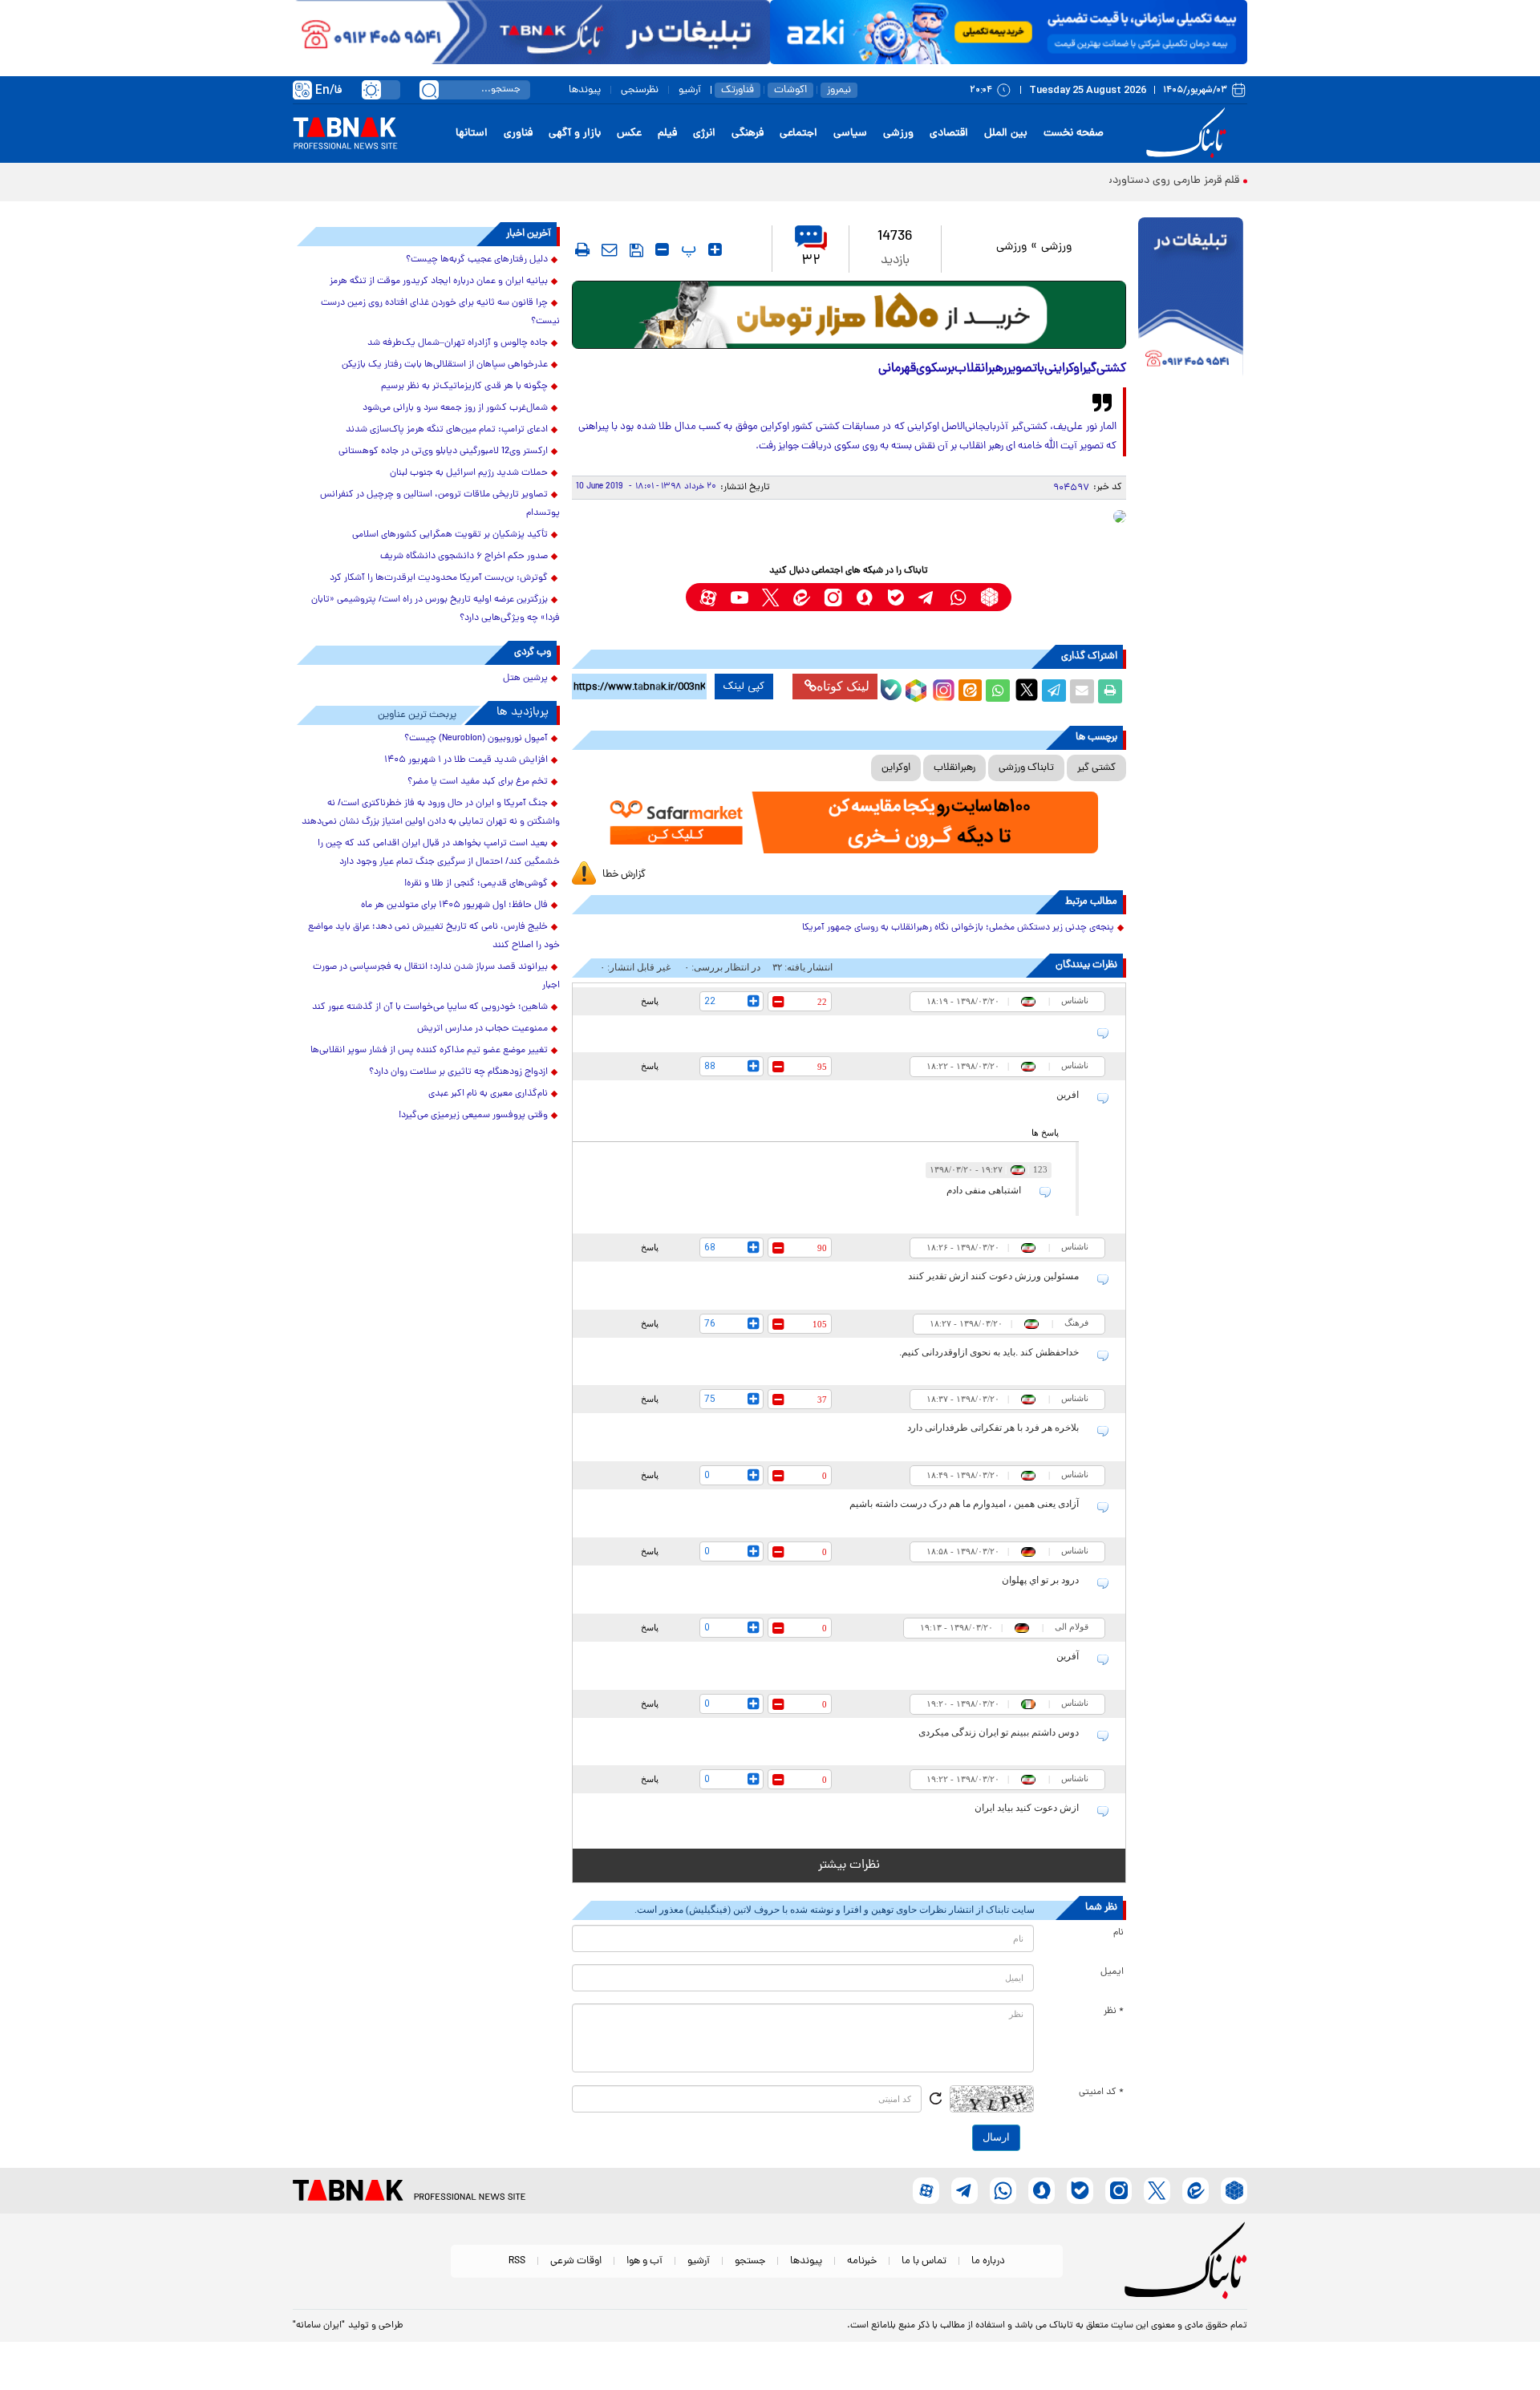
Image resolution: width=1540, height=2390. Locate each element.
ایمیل (1112, 1972)
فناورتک (738, 90)
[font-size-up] (715, 249)
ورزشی (898, 134)
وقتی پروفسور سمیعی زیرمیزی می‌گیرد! (473, 1116)
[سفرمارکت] (849, 822)
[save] (636, 250)
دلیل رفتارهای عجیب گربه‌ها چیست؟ (477, 260)
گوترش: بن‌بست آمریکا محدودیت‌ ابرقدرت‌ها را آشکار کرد (439, 578)
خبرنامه (862, 2261)
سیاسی (850, 134)
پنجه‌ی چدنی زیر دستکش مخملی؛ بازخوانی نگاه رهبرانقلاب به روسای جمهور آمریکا (958, 928)
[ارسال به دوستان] (1082, 691)
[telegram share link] (1054, 691)
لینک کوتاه (843, 686)
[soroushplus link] (864, 597)
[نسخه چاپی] (1110, 691)
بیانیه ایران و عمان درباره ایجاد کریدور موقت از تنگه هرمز (439, 282)
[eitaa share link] (970, 691)
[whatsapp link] (958, 597)
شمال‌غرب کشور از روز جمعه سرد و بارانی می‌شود (455, 408)
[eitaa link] (802, 597)
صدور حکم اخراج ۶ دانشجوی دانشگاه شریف (464, 557)
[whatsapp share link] (998, 691)
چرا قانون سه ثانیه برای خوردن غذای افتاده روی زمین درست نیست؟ (440, 312)
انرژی (704, 134)
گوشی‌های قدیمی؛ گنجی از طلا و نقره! (476, 884)
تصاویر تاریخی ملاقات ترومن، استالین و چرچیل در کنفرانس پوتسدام (440, 504)
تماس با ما (924, 2261)
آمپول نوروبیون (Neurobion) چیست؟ (476, 739)
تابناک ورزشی (1026, 768)
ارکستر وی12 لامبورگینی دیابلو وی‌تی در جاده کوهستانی (443, 452)
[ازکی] (1009, 32)
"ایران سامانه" (319, 2326)
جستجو (750, 2261)
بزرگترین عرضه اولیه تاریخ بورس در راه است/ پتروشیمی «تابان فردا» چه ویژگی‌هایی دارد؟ (436, 609)
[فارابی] (849, 315)
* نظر (1114, 2011)
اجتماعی (798, 134)
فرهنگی (748, 134)
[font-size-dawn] (662, 249)
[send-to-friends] (610, 249)
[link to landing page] (1189, 134)
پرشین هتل (525, 679)
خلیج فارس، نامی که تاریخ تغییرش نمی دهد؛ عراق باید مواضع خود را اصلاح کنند (434, 936)
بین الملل (1006, 134)
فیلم (667, 134)
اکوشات (790, 90)
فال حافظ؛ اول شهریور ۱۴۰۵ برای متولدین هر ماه (454, 905)
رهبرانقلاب (954, 768)
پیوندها (585, 90)
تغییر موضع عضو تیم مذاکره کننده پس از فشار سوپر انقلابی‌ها (429, 1051)
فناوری (518, 134)
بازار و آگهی (575, 134)
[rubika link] (989, 597)
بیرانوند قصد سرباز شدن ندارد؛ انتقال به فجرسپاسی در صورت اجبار (436, 976)
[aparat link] (708, 597)
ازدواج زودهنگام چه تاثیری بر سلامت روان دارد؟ (458, 1072)
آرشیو (690, 90)
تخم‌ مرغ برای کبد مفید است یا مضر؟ (478, 782)
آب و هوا (644, 2261)
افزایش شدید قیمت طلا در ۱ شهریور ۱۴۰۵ (466, 760)
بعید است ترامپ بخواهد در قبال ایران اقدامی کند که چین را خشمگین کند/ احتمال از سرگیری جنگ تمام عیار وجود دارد (439, 853)
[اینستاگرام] (942, 688)
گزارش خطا (624, 875)
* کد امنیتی (1101, 2092)
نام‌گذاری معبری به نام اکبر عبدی (488, 1094)
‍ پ (687, 249)
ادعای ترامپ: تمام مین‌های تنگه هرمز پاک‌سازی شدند (447, 430)
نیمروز (839, 90)
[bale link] (896, 597)
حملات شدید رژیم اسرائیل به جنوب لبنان (469, 473)
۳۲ (811, 261)
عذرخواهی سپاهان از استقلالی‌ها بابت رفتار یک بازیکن (445, 365)
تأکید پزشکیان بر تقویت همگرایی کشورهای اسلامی (450, 535)
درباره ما (988, 2261)
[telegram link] (927, 597)
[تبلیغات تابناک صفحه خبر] (1191, 298)
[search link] (429, 90)
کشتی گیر (1096, 768)
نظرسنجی (640, 90)
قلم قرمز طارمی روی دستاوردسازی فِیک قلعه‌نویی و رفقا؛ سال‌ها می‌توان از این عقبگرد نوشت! (1031, 181)
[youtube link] (739, 597)
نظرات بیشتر (849, 1865)
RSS (517, 2261)
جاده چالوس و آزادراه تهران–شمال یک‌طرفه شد (458, 343)
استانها (472, 134)
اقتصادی (949, 134)
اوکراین (896, 768)
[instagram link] (833, 597)
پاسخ (650, 1001)
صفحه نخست (1074, 134)
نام (1119, 1933)
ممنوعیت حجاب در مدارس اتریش (482, 1029)
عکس (629, 134)
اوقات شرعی (576, 2261)
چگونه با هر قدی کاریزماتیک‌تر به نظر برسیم (464, 387)
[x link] (770, 597)
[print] (582, 249)
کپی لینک (744, 687)
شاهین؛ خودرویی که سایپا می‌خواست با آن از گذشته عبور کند (430, 1007)
